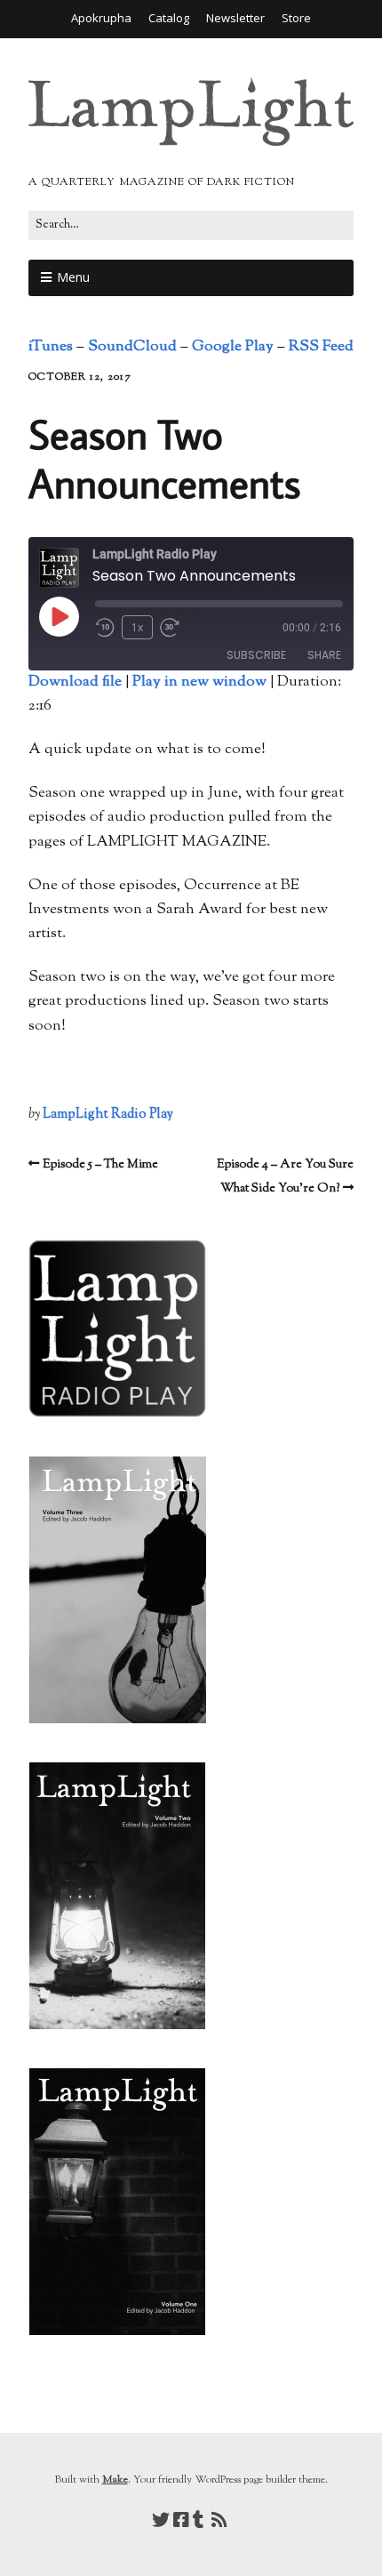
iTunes (51, 347)
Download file (75, 682)
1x (137, 627)
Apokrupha (101, 18)
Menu (73, 277)
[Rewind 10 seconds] (105, 628)
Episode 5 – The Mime (100, 1165)
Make (115, 2480)
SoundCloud (132, 347)
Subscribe (256, 655)
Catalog (169, 18)
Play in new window (199, 682)
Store (296, 18)
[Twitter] (161, 2523)
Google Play (233, 347)
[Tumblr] (199, 2523)
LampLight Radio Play (108, 1115)
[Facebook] (181, 2523)
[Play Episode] (59, 616)
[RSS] (219, 2523)
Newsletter (235, 18)
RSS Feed (321, 347)
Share (324, 655)
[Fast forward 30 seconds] (176, 628)
